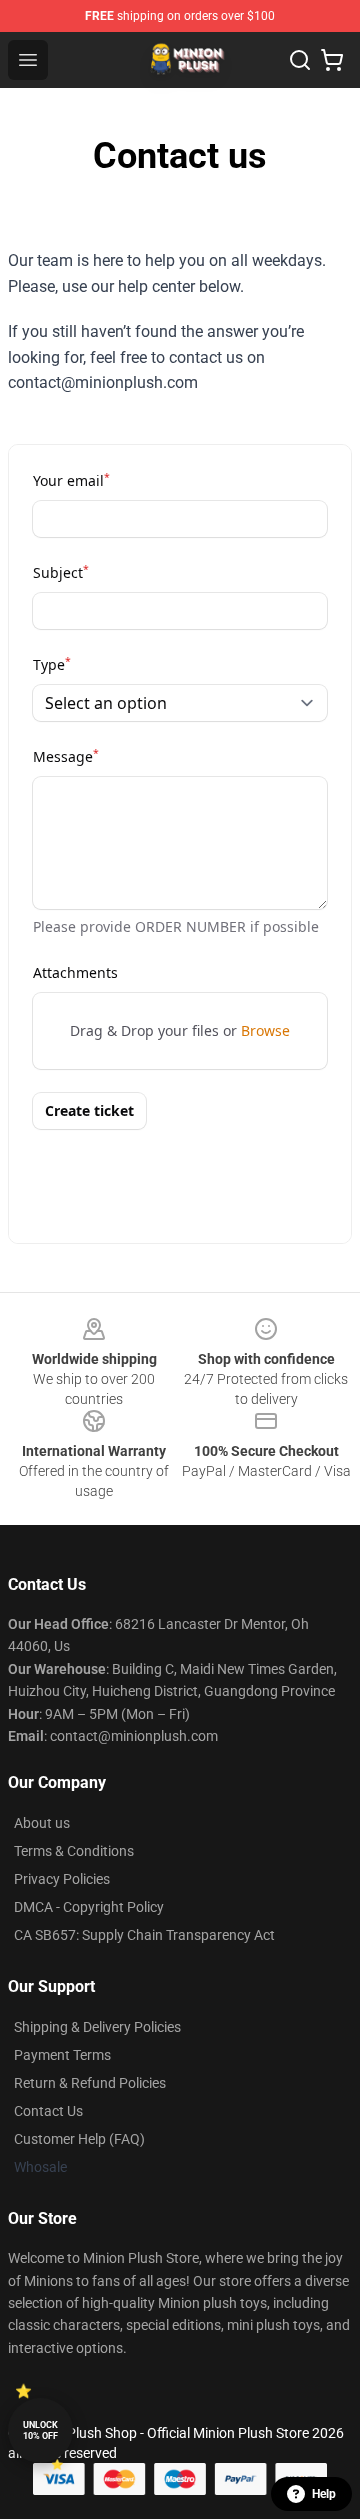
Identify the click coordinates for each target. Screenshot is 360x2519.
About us (42, 1823)
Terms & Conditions (74, 1851)
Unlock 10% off (40, 2430)
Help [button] (324, 2494)
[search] (300, 60)
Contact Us (48, 2111)
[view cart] (332, 60)
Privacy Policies (62, 1879)
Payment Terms (62, 2055)
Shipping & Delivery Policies (97, 2027)
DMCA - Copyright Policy (89, 1907)
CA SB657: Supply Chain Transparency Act (144, 1935)
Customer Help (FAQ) (79, 2139)
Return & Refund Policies (90, 2083)
